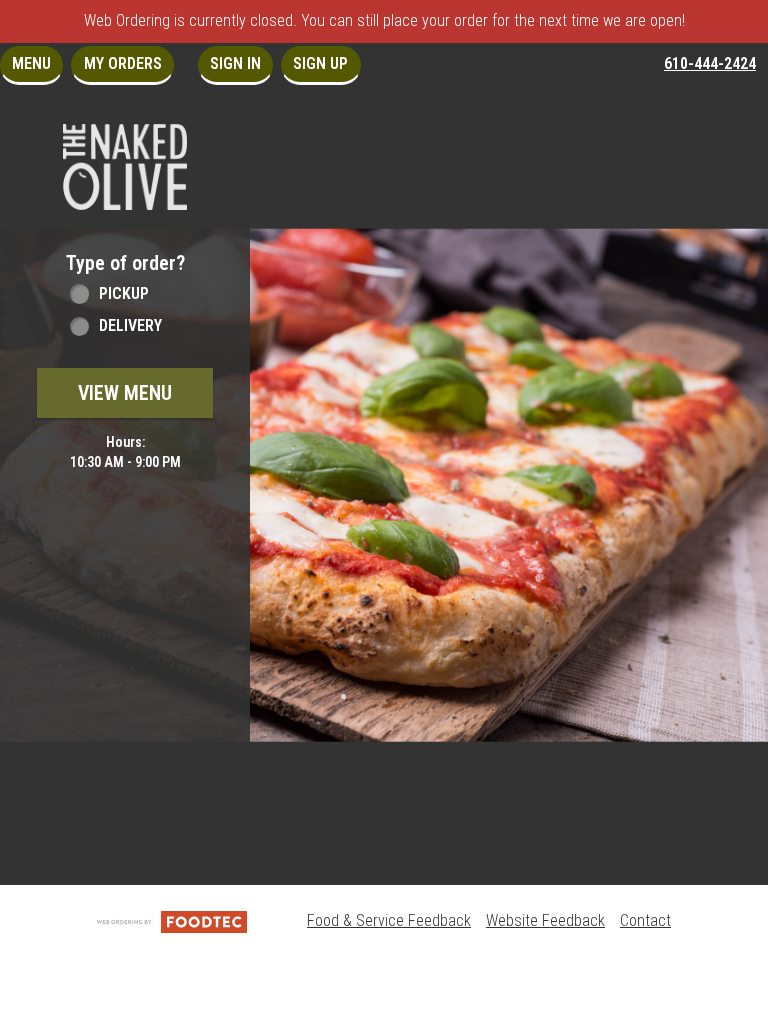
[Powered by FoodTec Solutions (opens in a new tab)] (172, 920)
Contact (645, 920)
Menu (31, 63)
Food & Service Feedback (389, 920)
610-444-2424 (710, 63)
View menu (125, 393)
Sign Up (320, 63)
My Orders (123, 63)
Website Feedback (545, 920)
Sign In (235, 63)
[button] (125, 167)
